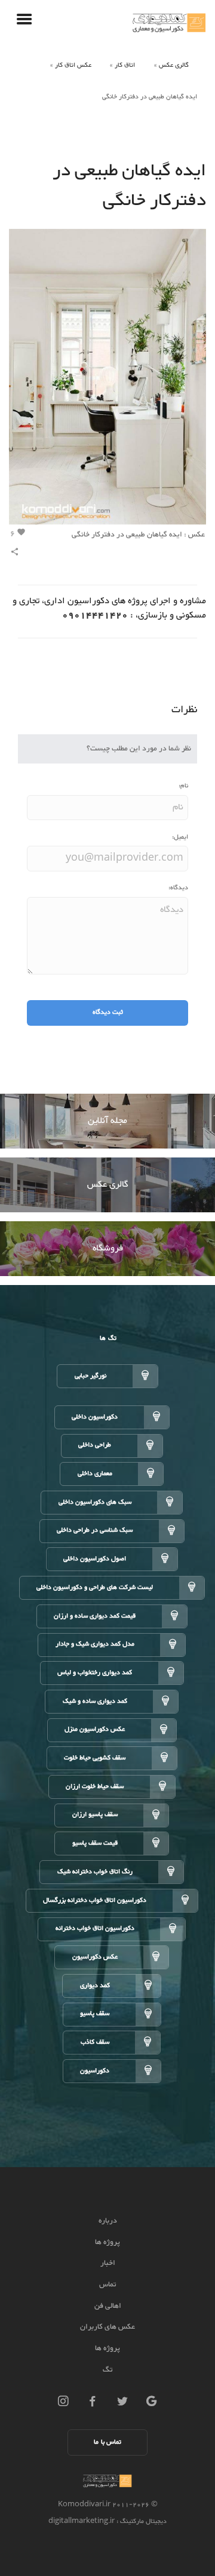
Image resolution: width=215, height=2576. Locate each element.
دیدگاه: (178, 888)
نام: (183, 786)
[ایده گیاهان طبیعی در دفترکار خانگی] (107, 379)
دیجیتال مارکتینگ (142, 2521)
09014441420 (95, 615)
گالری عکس (174, 65)
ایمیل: (180, 837)
